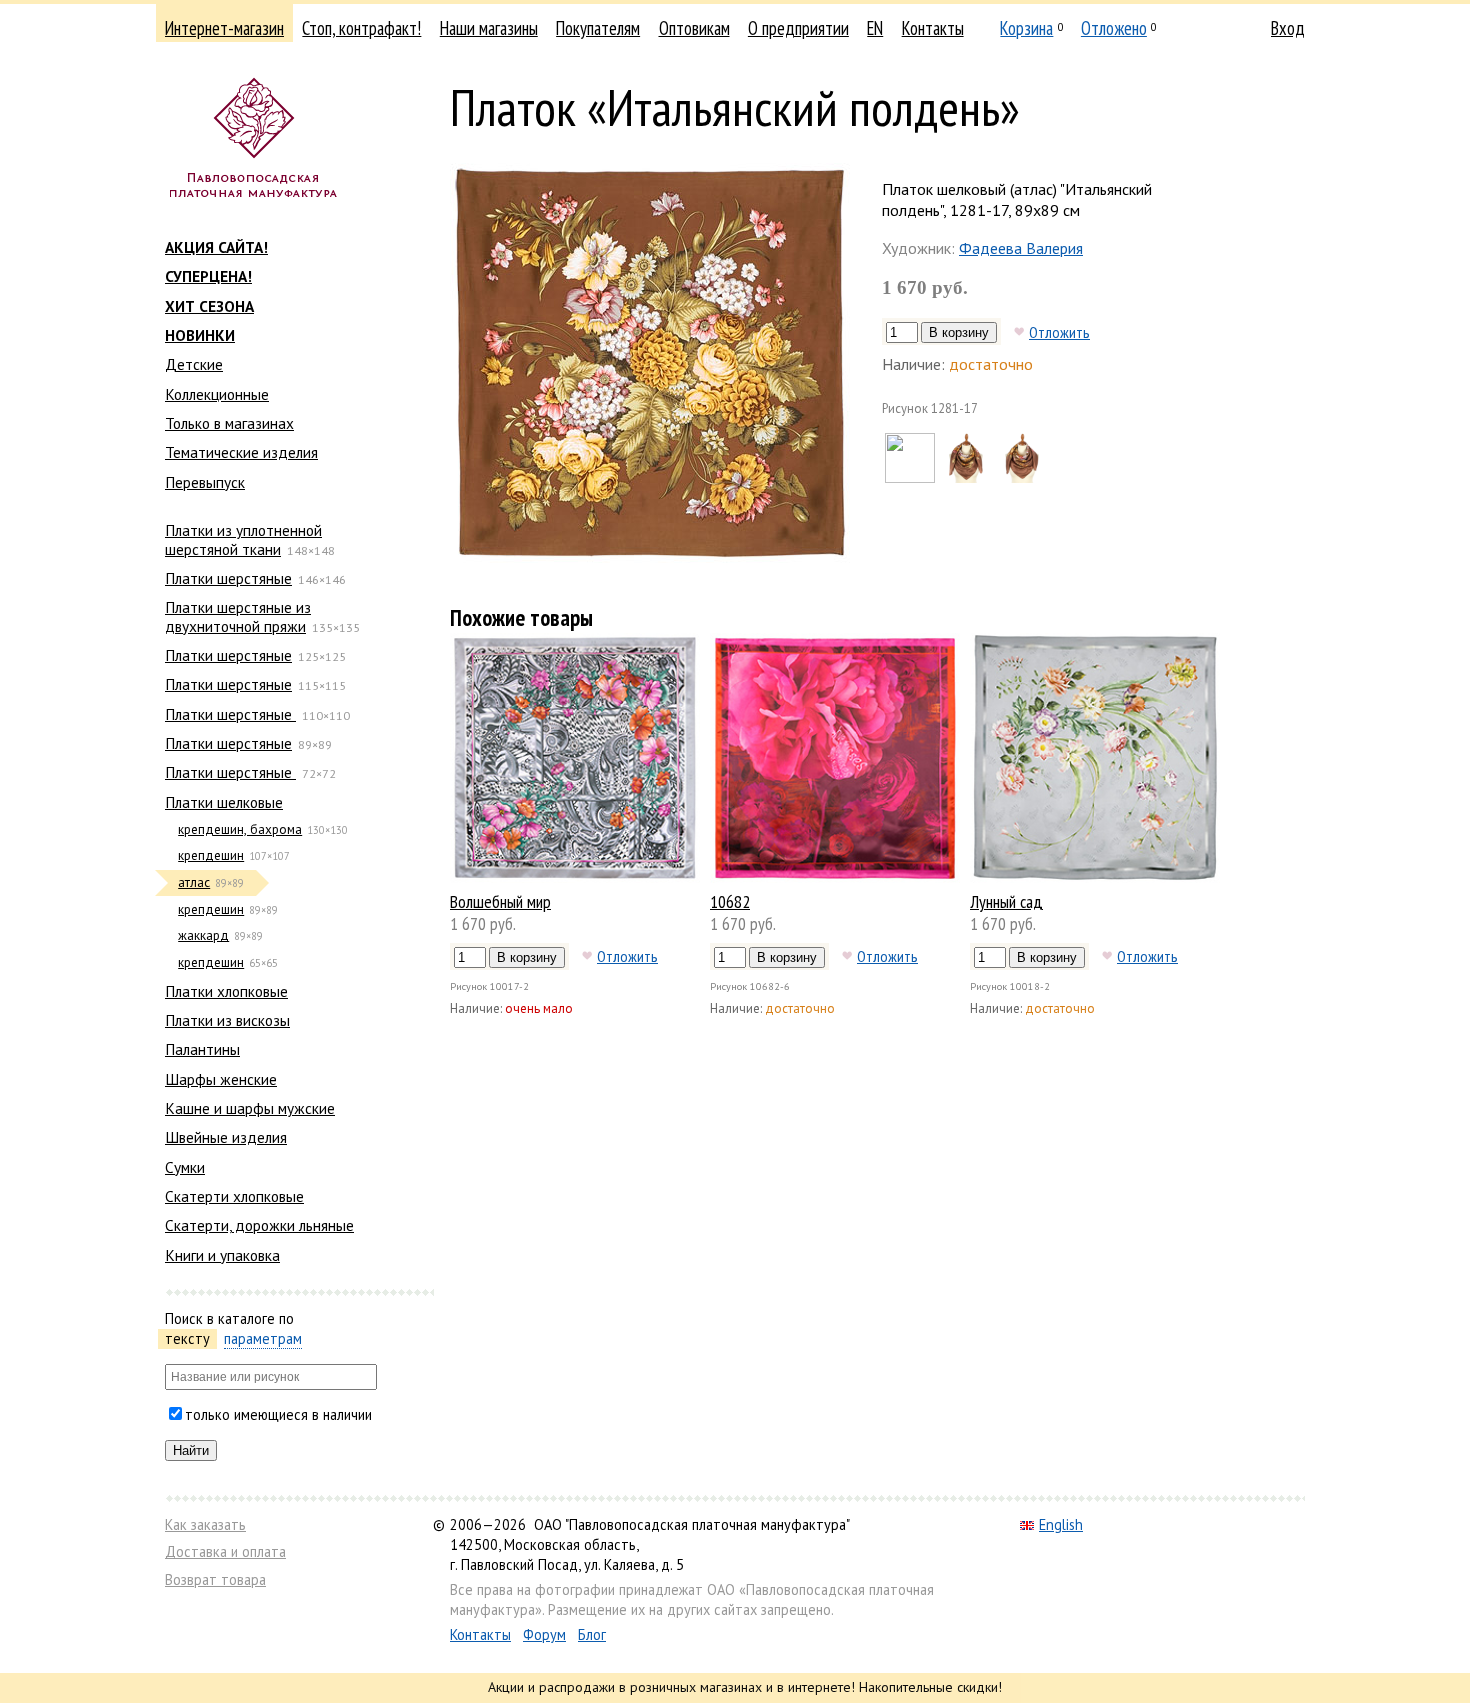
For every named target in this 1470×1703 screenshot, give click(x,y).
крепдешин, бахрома (240, 829)
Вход (1288, 28)
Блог (592, 1634)
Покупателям (598, 28)
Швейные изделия (226, 1137)
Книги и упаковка (222, 1255)
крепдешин (211, 855)
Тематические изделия (241, 452)
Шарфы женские (221, 1079)
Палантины (202, 1049)
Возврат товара (215, 1579)
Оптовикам (694, 28)
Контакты (933, 28)
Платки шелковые (224, 802)
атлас (194, 882)
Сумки (185, 1167)
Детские (194, 364)
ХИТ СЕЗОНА (209, 306)
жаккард (203, 935)
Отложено (1114, 28)
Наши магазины (489, 28)
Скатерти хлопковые (234, 1196)
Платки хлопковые (226, 991)
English (1061, 1524)
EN (875, 28)
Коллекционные (217, 394)
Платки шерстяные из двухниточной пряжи (238, 616)
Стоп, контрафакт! (361, 28)
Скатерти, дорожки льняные (259, 1225)
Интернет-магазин (224, 28)
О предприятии (798, 28)
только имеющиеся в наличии (278, 1414)
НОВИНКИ (200, 335)
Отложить (1059, 332)
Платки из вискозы (227, 1020)
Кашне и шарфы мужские (250, 1108)
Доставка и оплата (225, 1551)
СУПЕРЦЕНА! (208, 276)
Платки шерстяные (228, 578)
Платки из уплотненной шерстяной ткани (243, 539)
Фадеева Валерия (1021, 248)
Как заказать (205, 1524)
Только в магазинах (229, 423)
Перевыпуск (205, 482)
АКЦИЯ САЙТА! (216, 247)
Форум (544, 1634)
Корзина (1026, 28)
